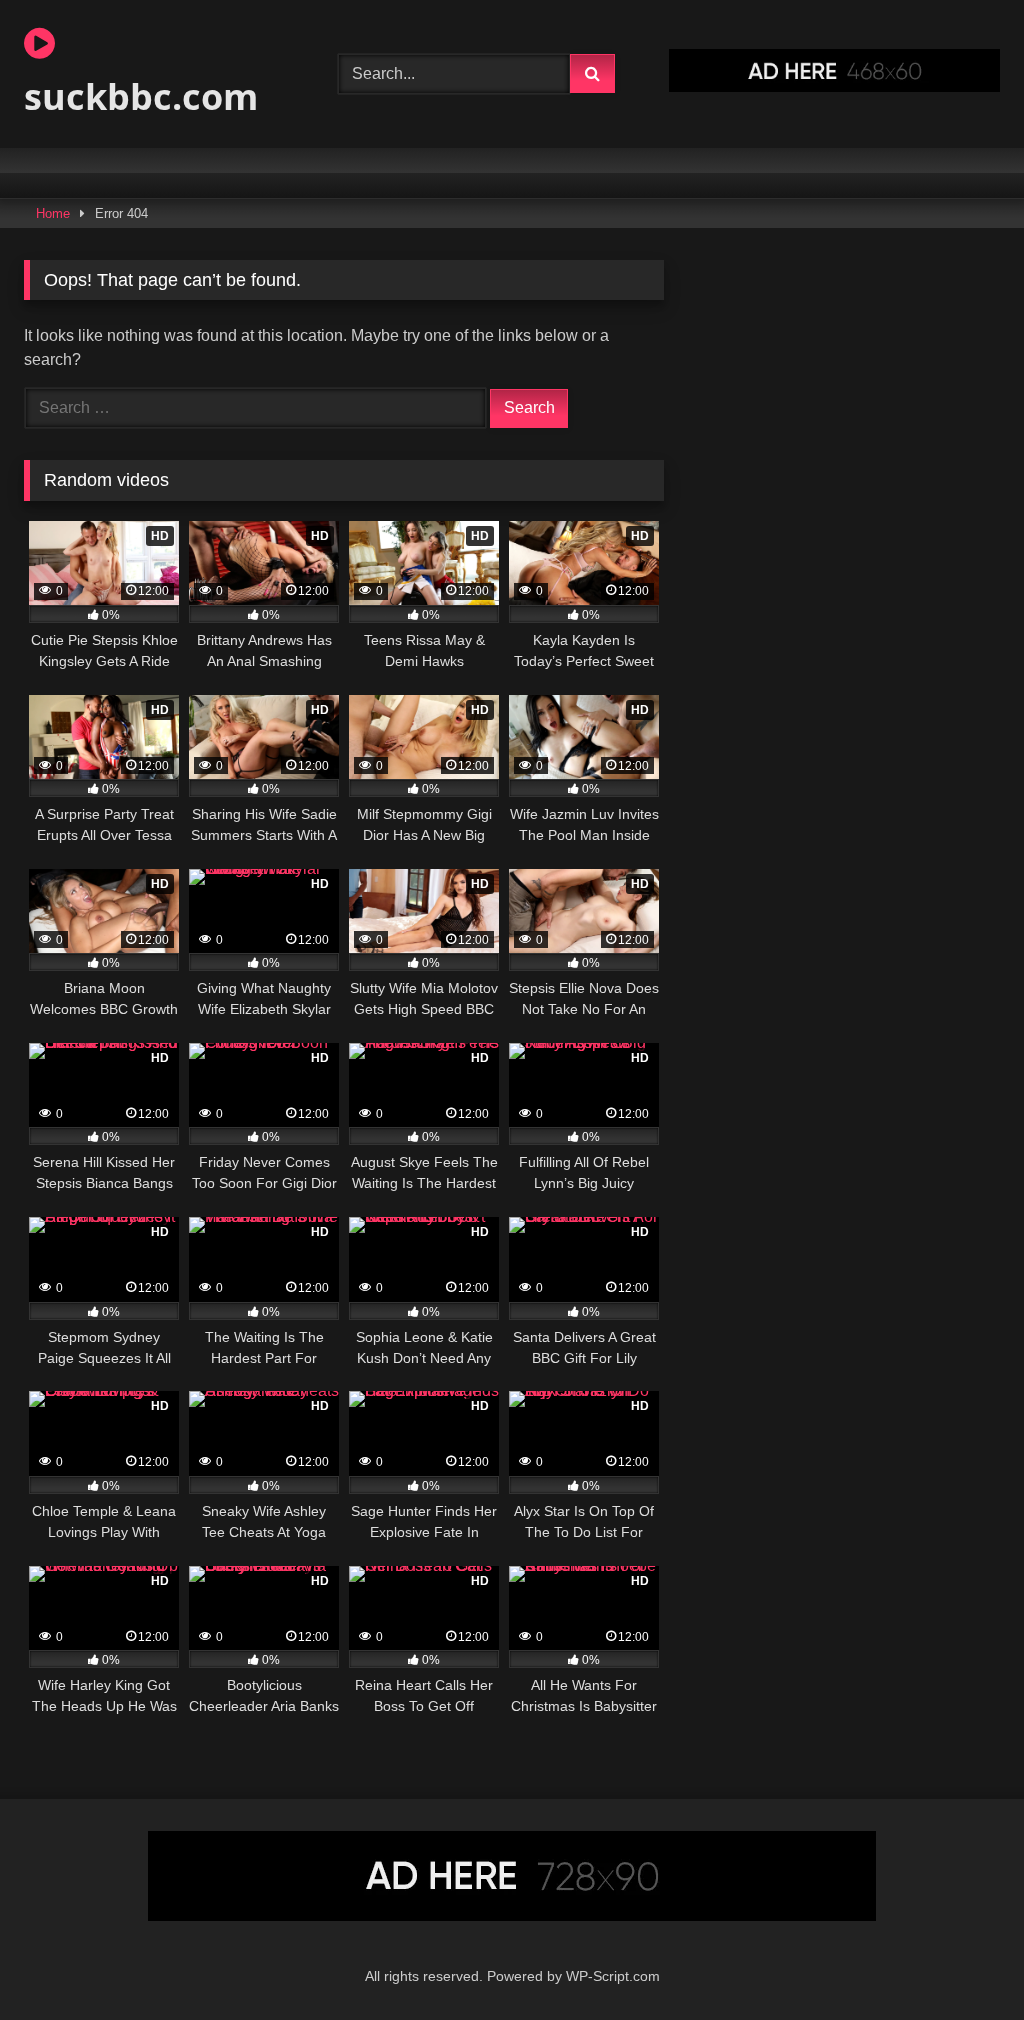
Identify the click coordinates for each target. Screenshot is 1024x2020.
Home (53, 213)
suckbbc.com (141, 96)
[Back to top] (962, 1960)
